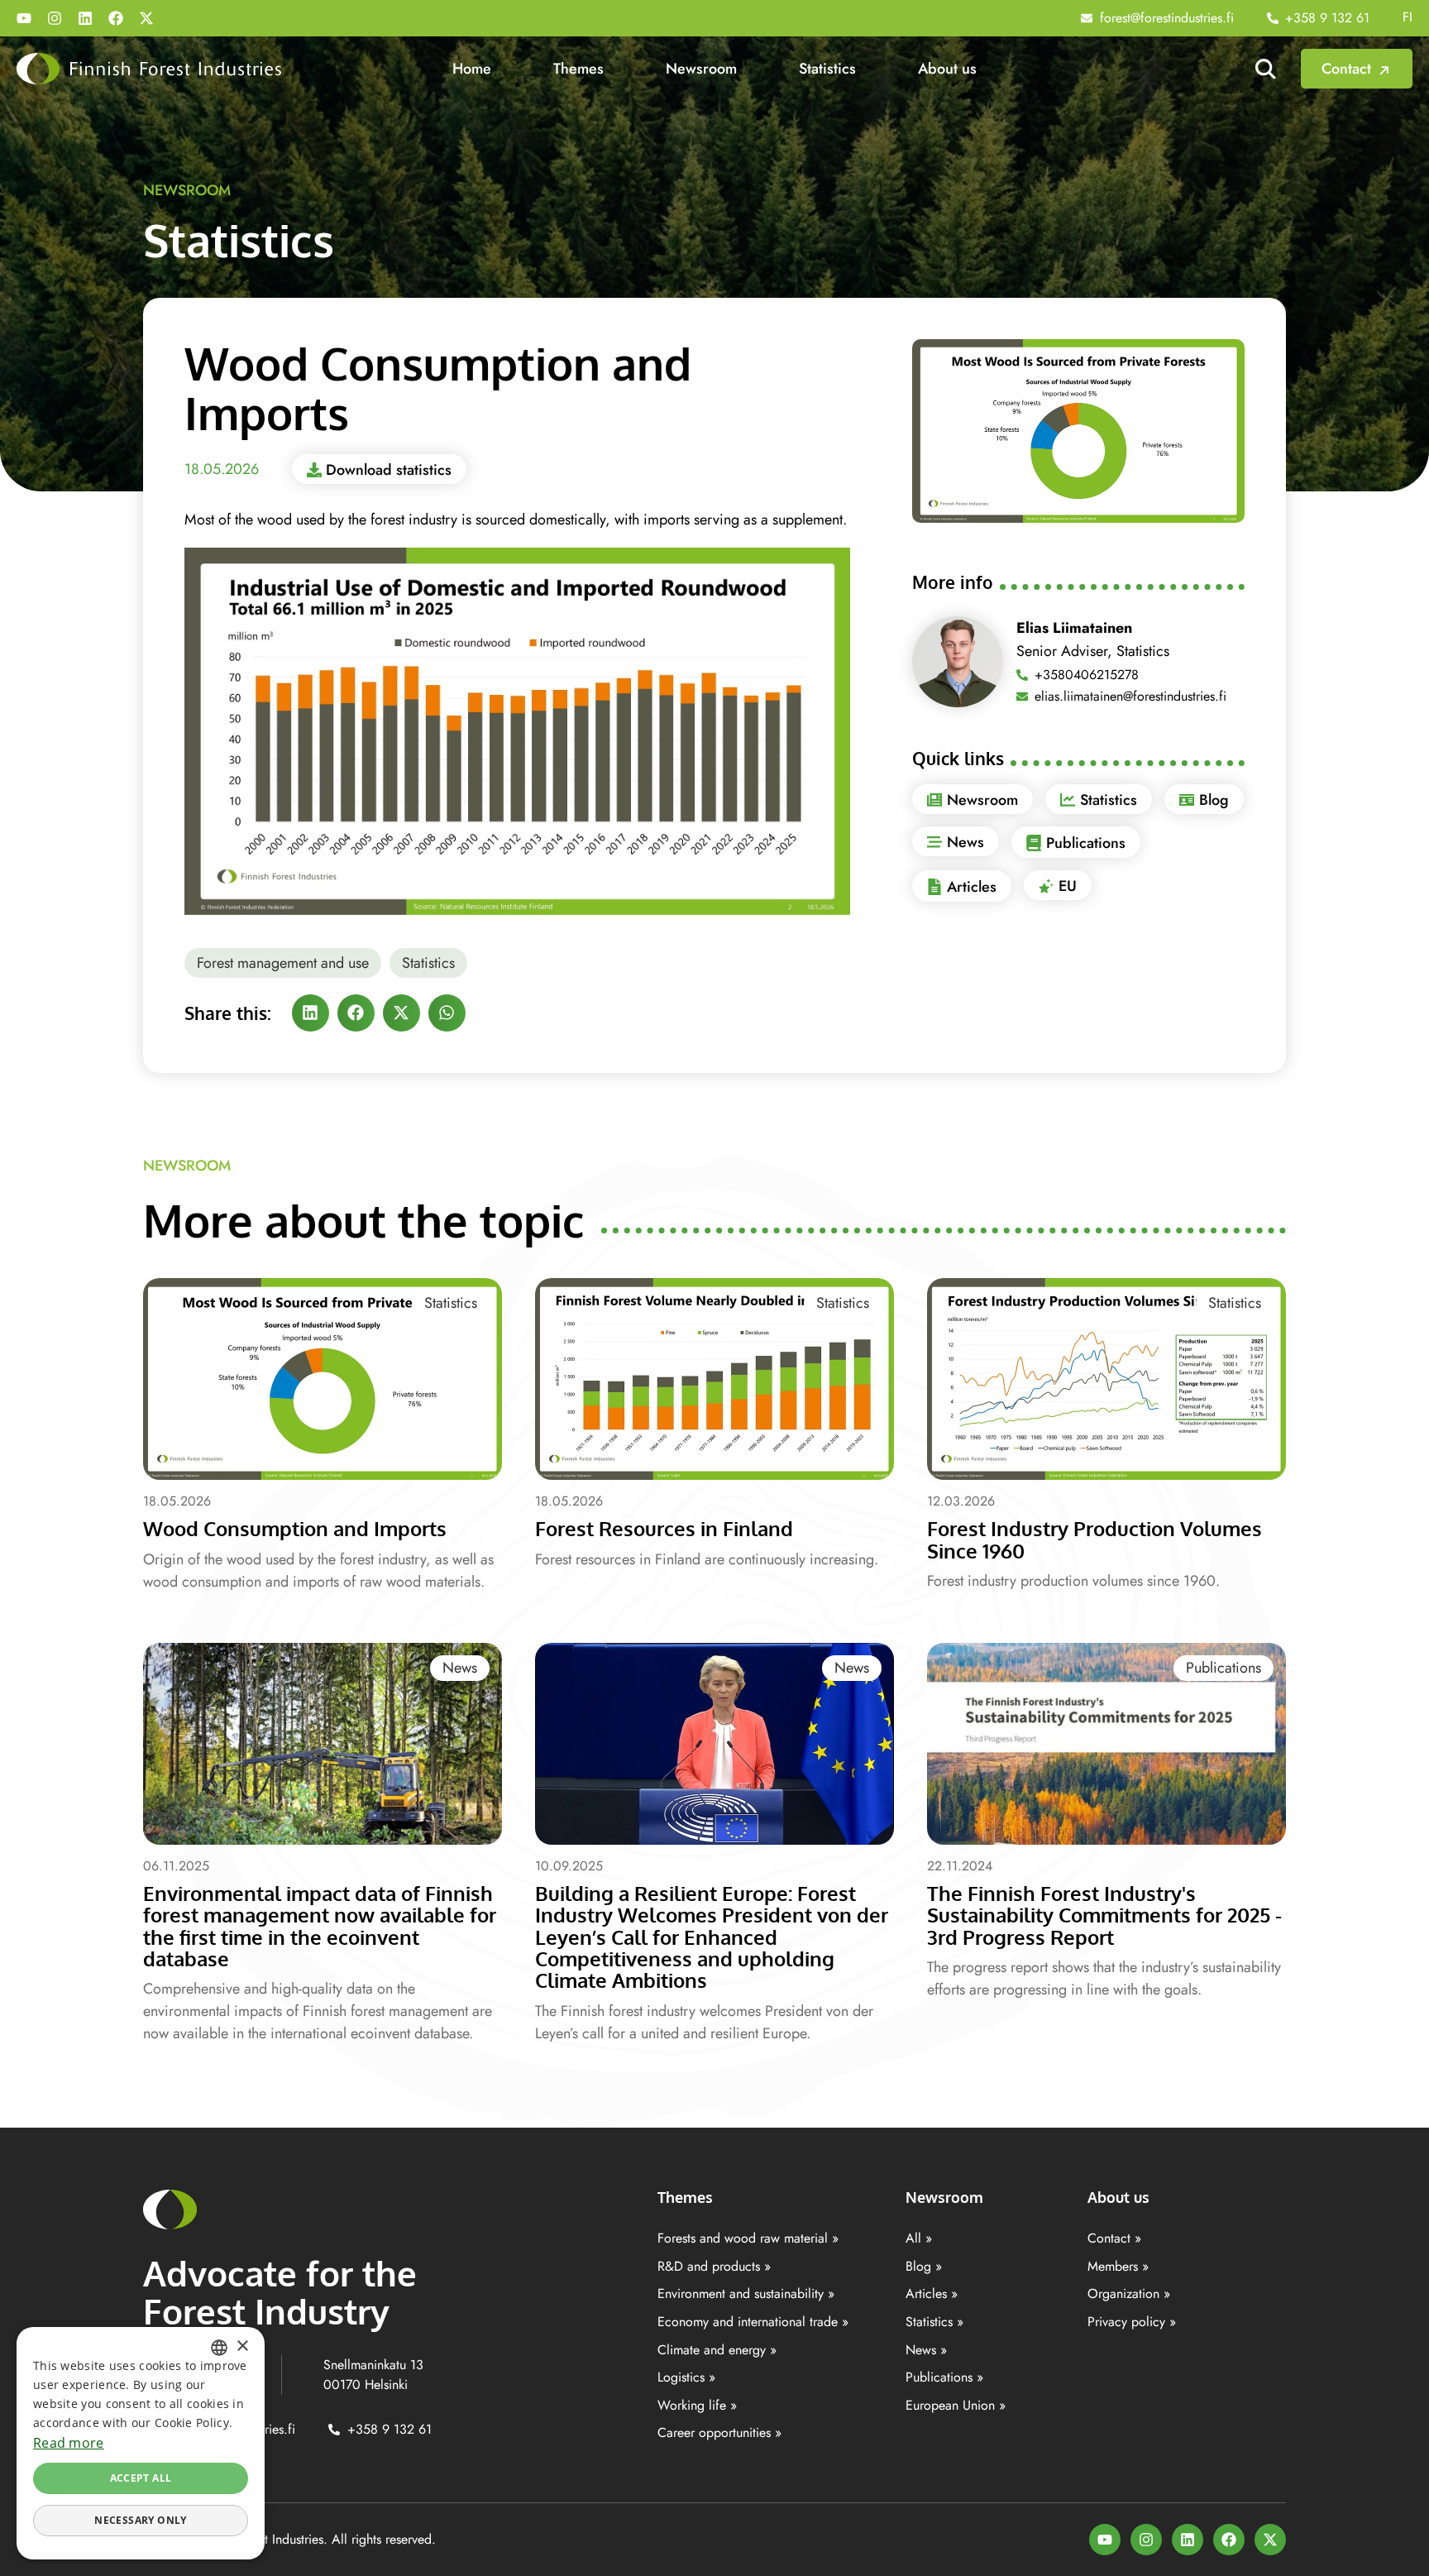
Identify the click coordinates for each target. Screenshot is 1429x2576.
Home (472, 69)
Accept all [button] (141, 2478)
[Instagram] (55, 18)
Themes (578, 69)
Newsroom (701, 69)
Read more (69, 2443)
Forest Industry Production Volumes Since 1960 (1094, 1539)
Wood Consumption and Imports (295, 1528)
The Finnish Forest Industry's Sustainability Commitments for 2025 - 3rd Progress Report (1104, 1915)
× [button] (242, 2346)
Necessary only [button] (141, 2520)
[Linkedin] (85, 18)
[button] (311, 1013)
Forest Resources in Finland (664, 1528)
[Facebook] (116, 18)
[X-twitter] (146, 18)
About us (947, 69)
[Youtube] (24, 18)
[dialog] (141, 2443)
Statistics (827, 69)
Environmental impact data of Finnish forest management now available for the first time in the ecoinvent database (320, 1926)
